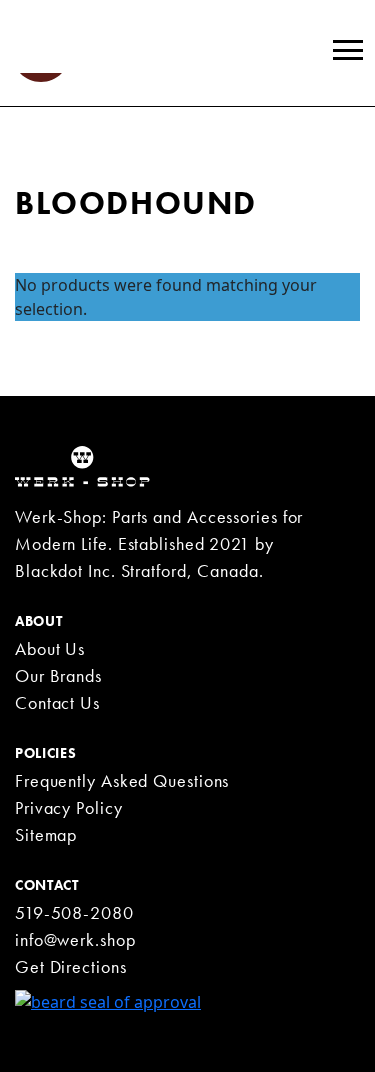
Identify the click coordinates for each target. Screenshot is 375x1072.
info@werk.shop (75, 939)
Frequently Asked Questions (122, 780)
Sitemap (46, 834)
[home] (82, 465)
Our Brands (58, 675)
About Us (50, 648)
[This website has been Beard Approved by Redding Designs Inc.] (108, 1000)
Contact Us (57, 702)
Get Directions (71, 966)
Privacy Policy (69, 807)
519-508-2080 (74, 912)
